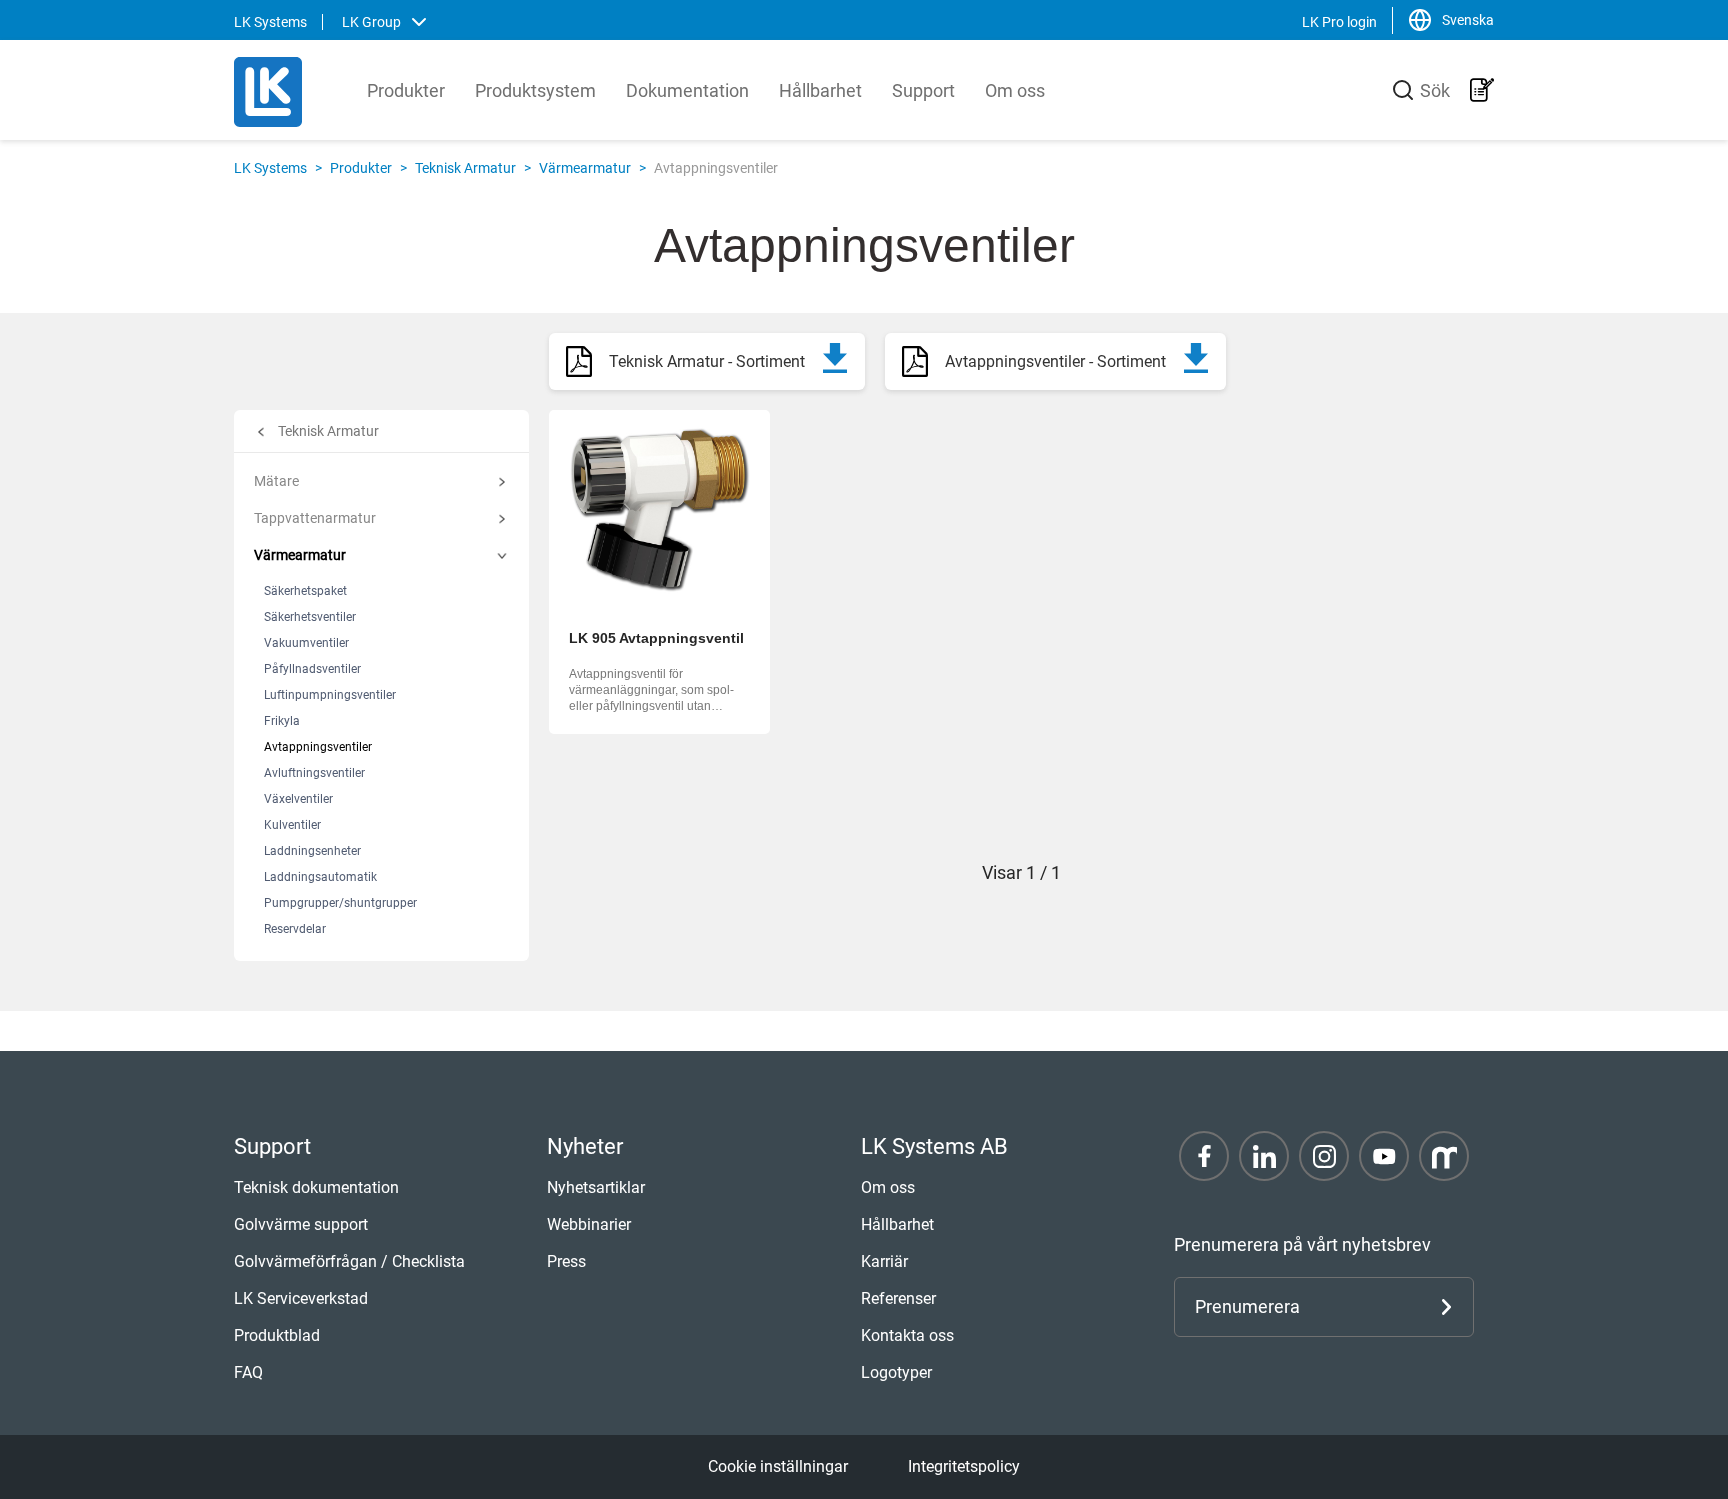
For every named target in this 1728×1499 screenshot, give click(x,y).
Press (566, 1261)
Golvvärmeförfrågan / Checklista (349, 1261)
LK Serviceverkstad (301, 1298)
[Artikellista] (1482, 90)
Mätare (276, 481)
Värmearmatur (585, 168)
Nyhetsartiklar (596, 1187)
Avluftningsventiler (314, 773)
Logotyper (896, 1372)
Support (923, 90)
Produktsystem (535, 90)
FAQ (248, 1372)
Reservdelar (295, 929)
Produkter (406, 90)
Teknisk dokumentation (316, 1187)
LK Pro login (1339, 22)
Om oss (1015, 90)
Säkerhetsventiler (310, 617)
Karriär (884, 1261)
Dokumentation (687, 90)
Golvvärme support (301, 1224)
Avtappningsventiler (318, 747)
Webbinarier (589, 1224)
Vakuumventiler (306, 643)
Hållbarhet (820, 90)
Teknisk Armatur (465, 168)
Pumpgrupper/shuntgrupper (340, 903)
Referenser (898, 1298)
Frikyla (282, 721)
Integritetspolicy (964, 1466)
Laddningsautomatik (320, 877)
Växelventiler (298, 799)
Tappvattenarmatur (315, 518)
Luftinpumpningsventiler (330, 695)
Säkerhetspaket (305, 591)
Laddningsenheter (312, 851)
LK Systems (270, 168)
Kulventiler (292, 825)
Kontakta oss (907, 1335)
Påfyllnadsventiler (312, 669)
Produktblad (277, 1335)
